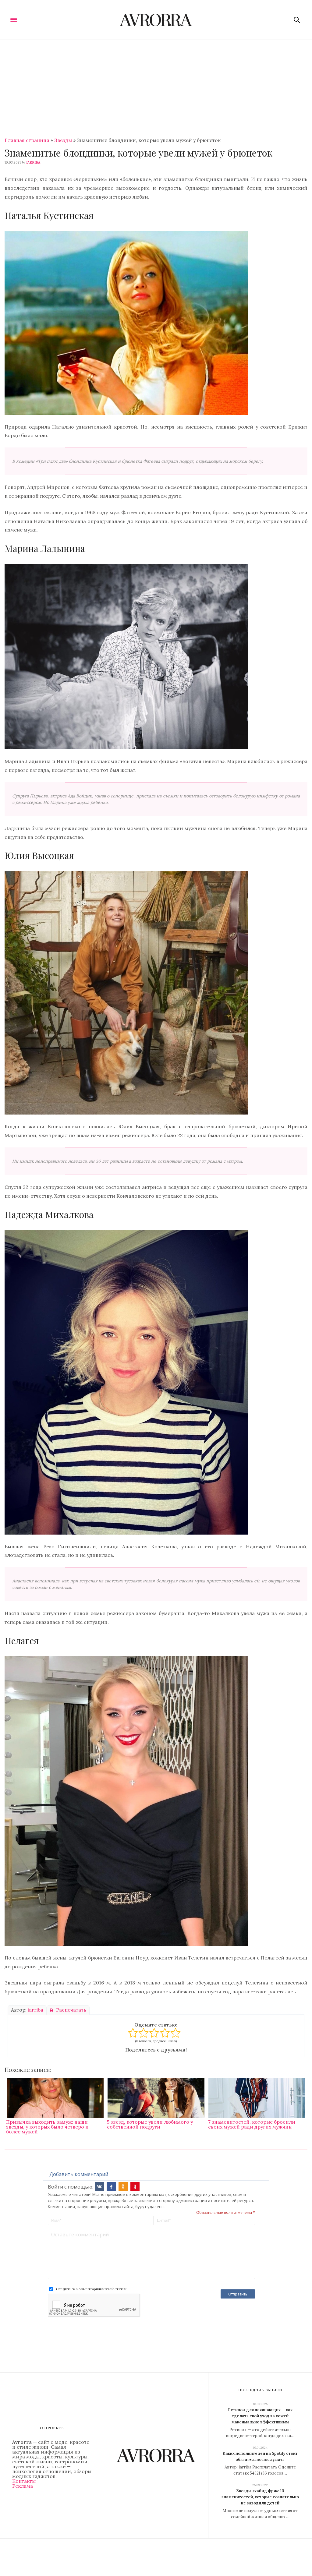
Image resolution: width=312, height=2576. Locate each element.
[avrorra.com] (156, 20)
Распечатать (71, 2010)
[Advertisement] (156, 86)
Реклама (23, 2486)
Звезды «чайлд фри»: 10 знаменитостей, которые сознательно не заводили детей (260, 2497)
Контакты (24, 2481)
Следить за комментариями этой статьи (91, 2289)
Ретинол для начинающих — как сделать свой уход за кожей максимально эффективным (260, 2416)
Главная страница (27, 140)
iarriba (33, 162)
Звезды (63, 140)
